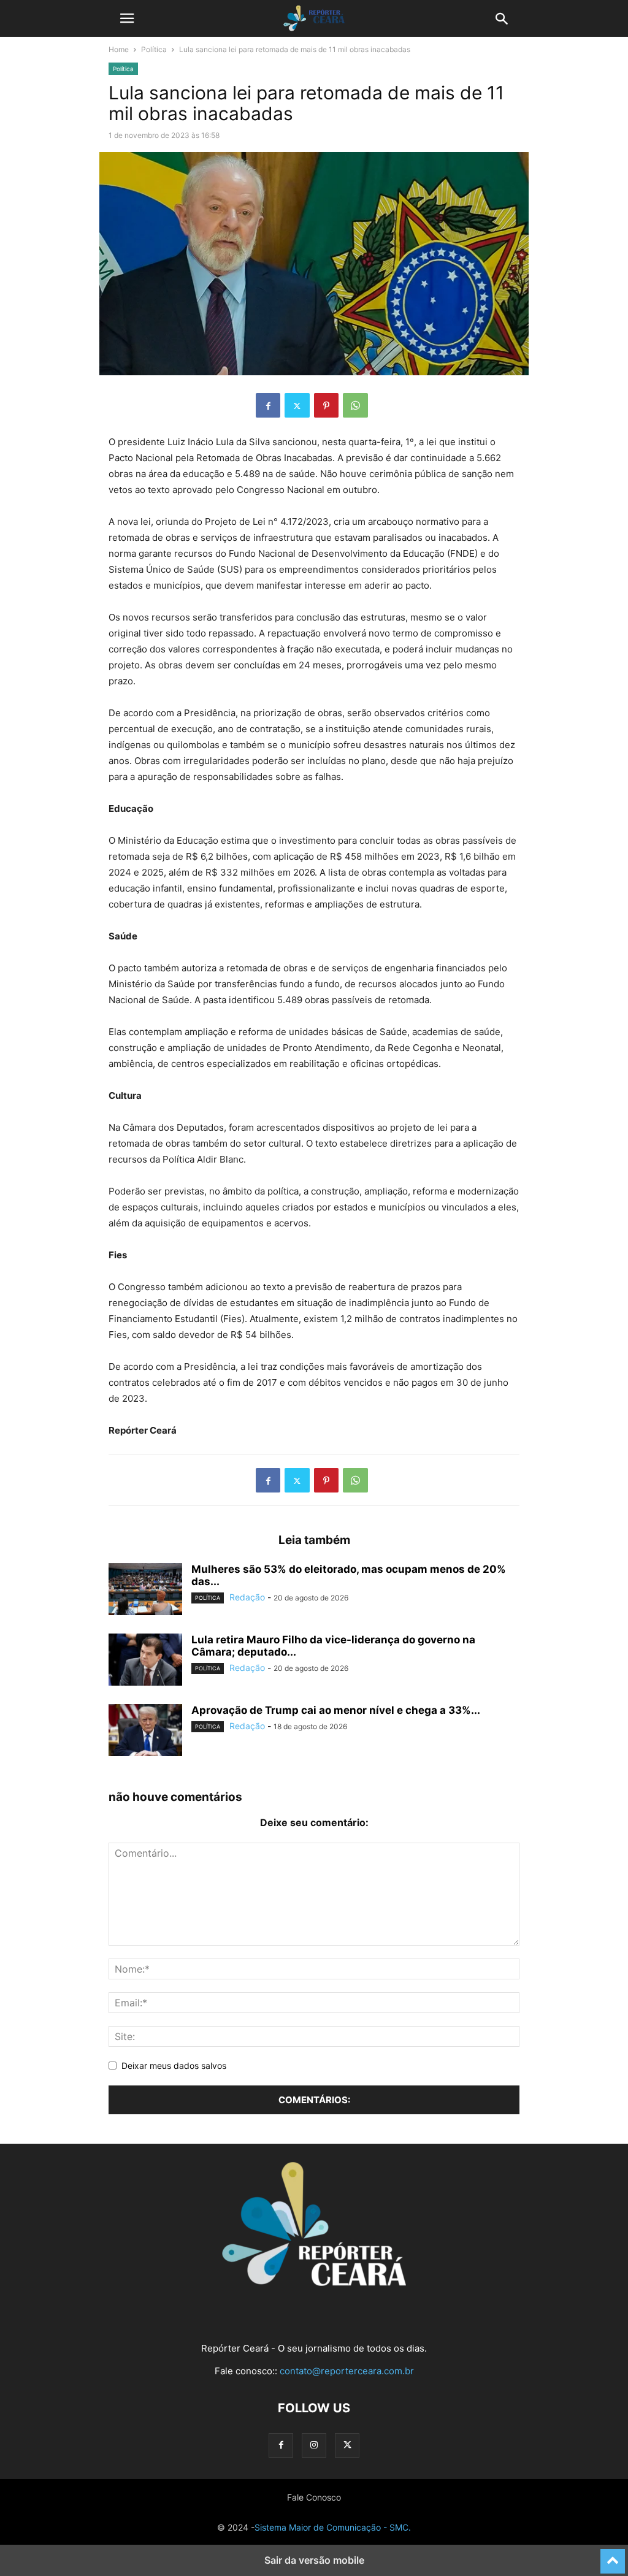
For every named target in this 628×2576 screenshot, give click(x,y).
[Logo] (314, 2283)
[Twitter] (297, 405)
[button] (127, 18)
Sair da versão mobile (314, 2560)
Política (154, 49)
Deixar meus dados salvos (174, 2066)
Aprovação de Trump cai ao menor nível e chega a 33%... (336, 1710)
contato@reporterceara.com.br (347, 2371)
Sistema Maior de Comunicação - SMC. (333, 2527)
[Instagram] (314, 2445)
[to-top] (613, 2556)
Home (119, 49)
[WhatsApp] (355, 405)
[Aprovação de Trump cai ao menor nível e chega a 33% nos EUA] (145, 1732)
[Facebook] (268, 405)
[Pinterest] (326, 405)
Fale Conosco (314, 2497)
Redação (247, 1597)
